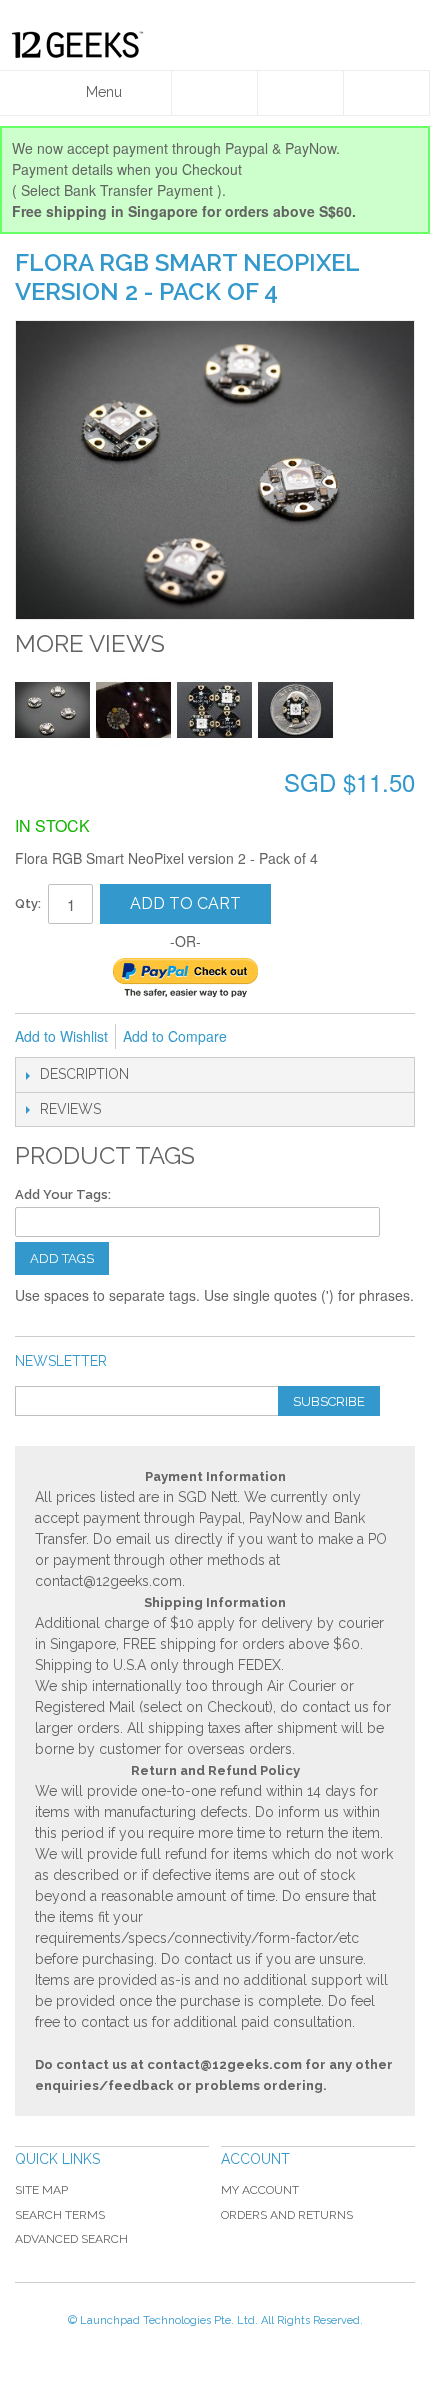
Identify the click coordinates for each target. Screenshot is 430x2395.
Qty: (28, 903)
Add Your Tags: (63, 1194)
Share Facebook (309, 1037)
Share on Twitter (349, 1037)
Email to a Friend (269, 1037)
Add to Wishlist (61, 1036)
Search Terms (60, 2215)
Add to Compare (175, 1036)
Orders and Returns (287, 2215)
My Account (260, 2190)
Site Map (41, 2190)
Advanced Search (71, 2239)
